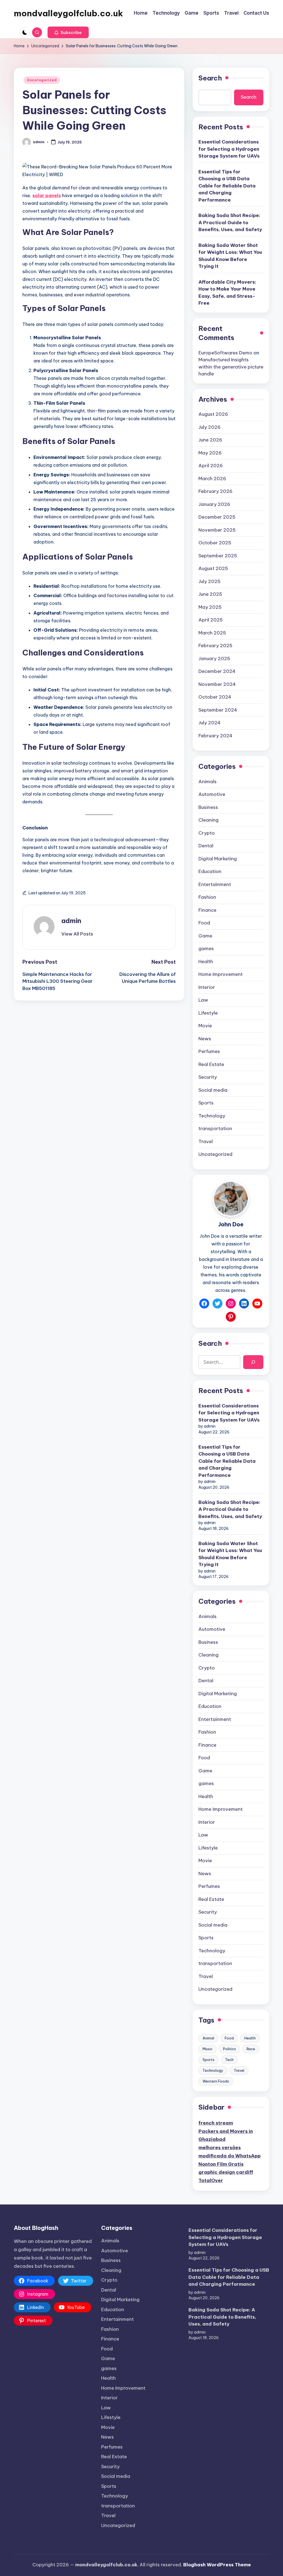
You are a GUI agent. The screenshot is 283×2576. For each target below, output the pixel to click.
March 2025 (212, 633)
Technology (212, 1116)
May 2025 (210, 607)
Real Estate (211, 1064)
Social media (213, 1090)
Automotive (212, 794)
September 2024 (218, 710)
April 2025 (211, 620)
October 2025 (215, 543)
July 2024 (209, 723)
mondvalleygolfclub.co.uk (68, 13)
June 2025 (210, 594)
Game (205, 936)
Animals (208, 782)
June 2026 (210, 440)
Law (203, 1000)
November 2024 (217, 684)
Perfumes (209, 1051)
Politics (230, 2049)
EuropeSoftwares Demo (225, 353)
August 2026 (213, 414)
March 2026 (212, 479)
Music (208, 2049)
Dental (206, 846)
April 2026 (211, 466)
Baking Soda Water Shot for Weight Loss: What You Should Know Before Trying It (230, 256)
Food (204, 923)
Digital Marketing (218, 859)
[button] (68, 32)
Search (210, 78)
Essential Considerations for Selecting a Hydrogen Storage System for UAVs (229, 149)
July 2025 (209, 581)
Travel (206, 1141)
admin (71, 921)
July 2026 (209, 427)
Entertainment (215, 884)
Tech (229, 2060)
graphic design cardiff (226, 2172)
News (205, 1039)
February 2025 (215, 646)
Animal (208, 2038)
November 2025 (217, 530)
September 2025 (218, 556)
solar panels (47, 195)
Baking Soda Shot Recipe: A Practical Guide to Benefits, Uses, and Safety (230, 222)
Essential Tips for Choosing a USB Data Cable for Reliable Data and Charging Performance (227, 186)
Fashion (207, 897)
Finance (207, 910)
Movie (205, 1026)
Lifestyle (208, 1013)
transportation (215, 1128)
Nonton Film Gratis (221, 2164)
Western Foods (216, 2081)
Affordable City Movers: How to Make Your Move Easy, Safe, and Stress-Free (227, 293)
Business (208, 807)
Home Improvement (221, 974)
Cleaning (209, 820)
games (206, 949)
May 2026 (210, 453)
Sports (206, 1103)
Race (251, 2049)
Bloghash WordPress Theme (217, 2565)
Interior (207, 987)
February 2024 (215, 736)
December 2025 (217, 517)
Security (208, 1077)
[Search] (253, 1362)
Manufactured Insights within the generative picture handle (231, 367)
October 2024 (215, 697)
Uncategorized (42, 80)
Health (206, 962)
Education (210, 871)
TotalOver (211, 2180)
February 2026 (215, 491)
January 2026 (214, 504)
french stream (216, 2123)
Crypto (207, 833)
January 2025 (214, 659)
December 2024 (217, 671)
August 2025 (213, 568)
